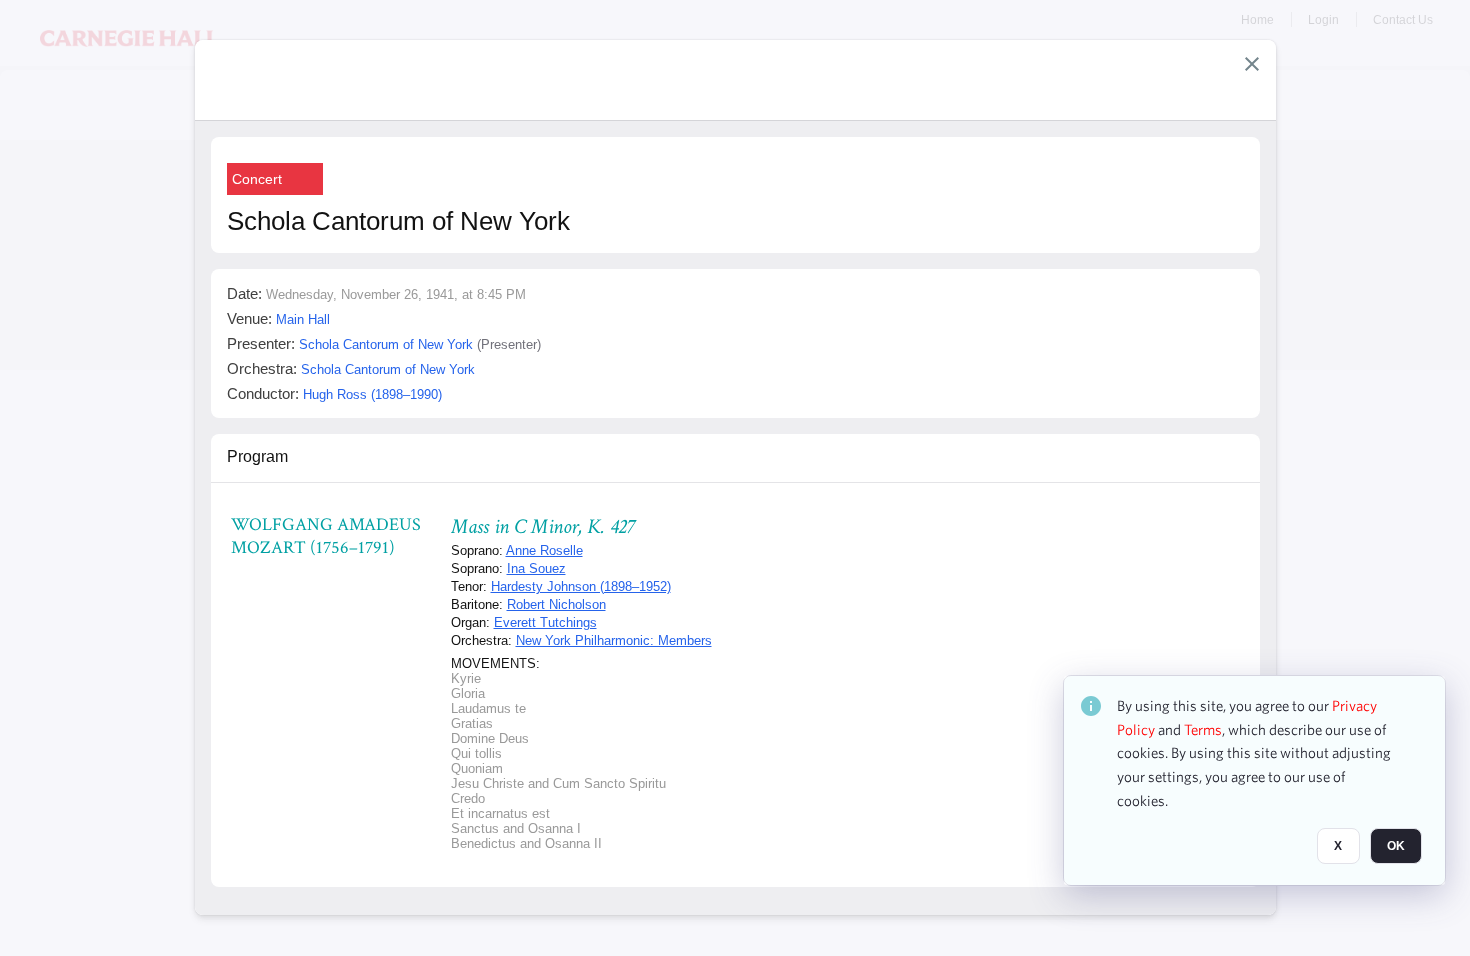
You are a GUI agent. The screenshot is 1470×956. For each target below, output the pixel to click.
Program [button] (257, 456)
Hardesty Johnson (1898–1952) (581, 586)
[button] (1252, 64)
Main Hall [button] (303, 319)
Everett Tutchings (545, 622)
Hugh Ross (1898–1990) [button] (372, 394)
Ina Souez (536, 568)
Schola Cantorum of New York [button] (386, 344)
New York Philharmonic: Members (614, 640)
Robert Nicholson (556, 604)
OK (1396, 847)
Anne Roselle (544, 550)
